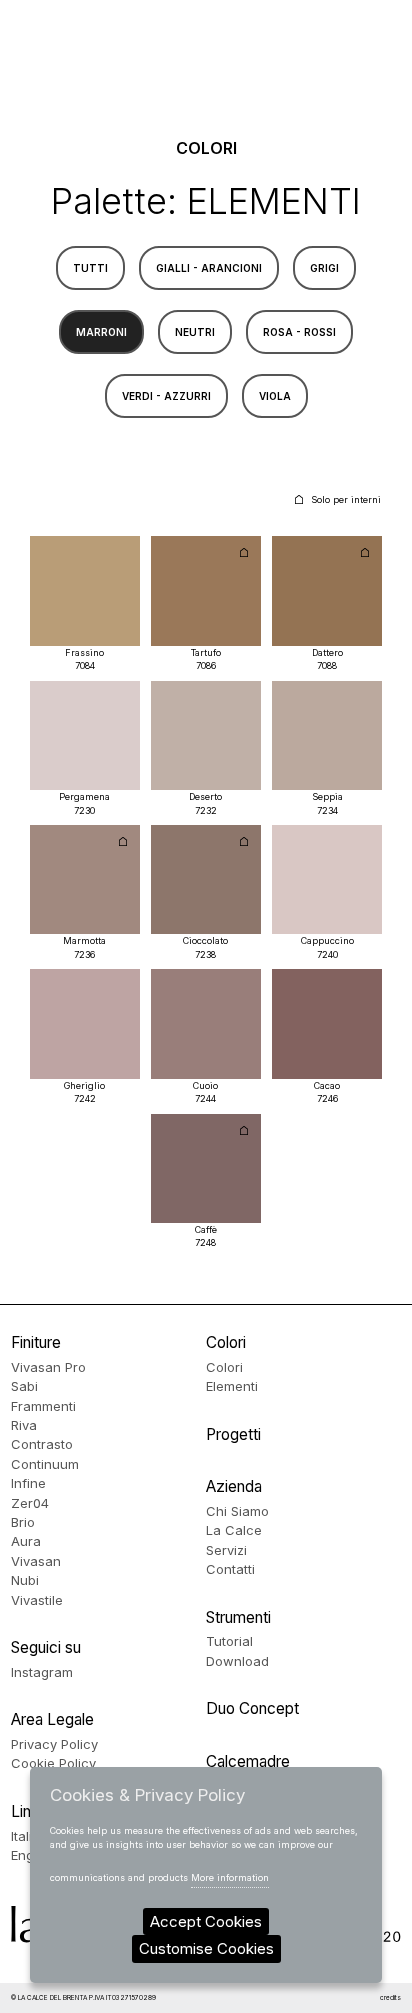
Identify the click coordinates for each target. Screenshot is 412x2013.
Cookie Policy (53, 1763)
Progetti (233, 1434)
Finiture (36, 1342)
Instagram (42, 1672)
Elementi (232, 1386)
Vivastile (37, 1600)
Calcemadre (248, 1761)
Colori (226, 1342)
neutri (195, 332)
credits (390, 1998)
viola (275, 396)
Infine (28, 1483)
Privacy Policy (54, 1744)
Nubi (25, 1580)
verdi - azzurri (166, 396)
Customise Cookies (206, 1948)
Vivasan (36, 1561)
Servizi (226, 1550)
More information (230, 1877)
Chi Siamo (237, 1511)
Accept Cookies (206, 1921)
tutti (90, 268)
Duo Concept (252, 1708)
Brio (23, 1522)
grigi (324, 268)
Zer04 (30, 1503)
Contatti (230, 1569)
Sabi (24, 1386)
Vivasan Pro (48, 1367)
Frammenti (43, 1406)
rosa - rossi (299, 332)
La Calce (234, 1530)
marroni (101, 332)
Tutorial (229, 1641)
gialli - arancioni (209, 268)
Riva (24, 1425)
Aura (26, 1541)
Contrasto (42, 1444)
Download (237, 1661)
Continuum (45, 1464)
